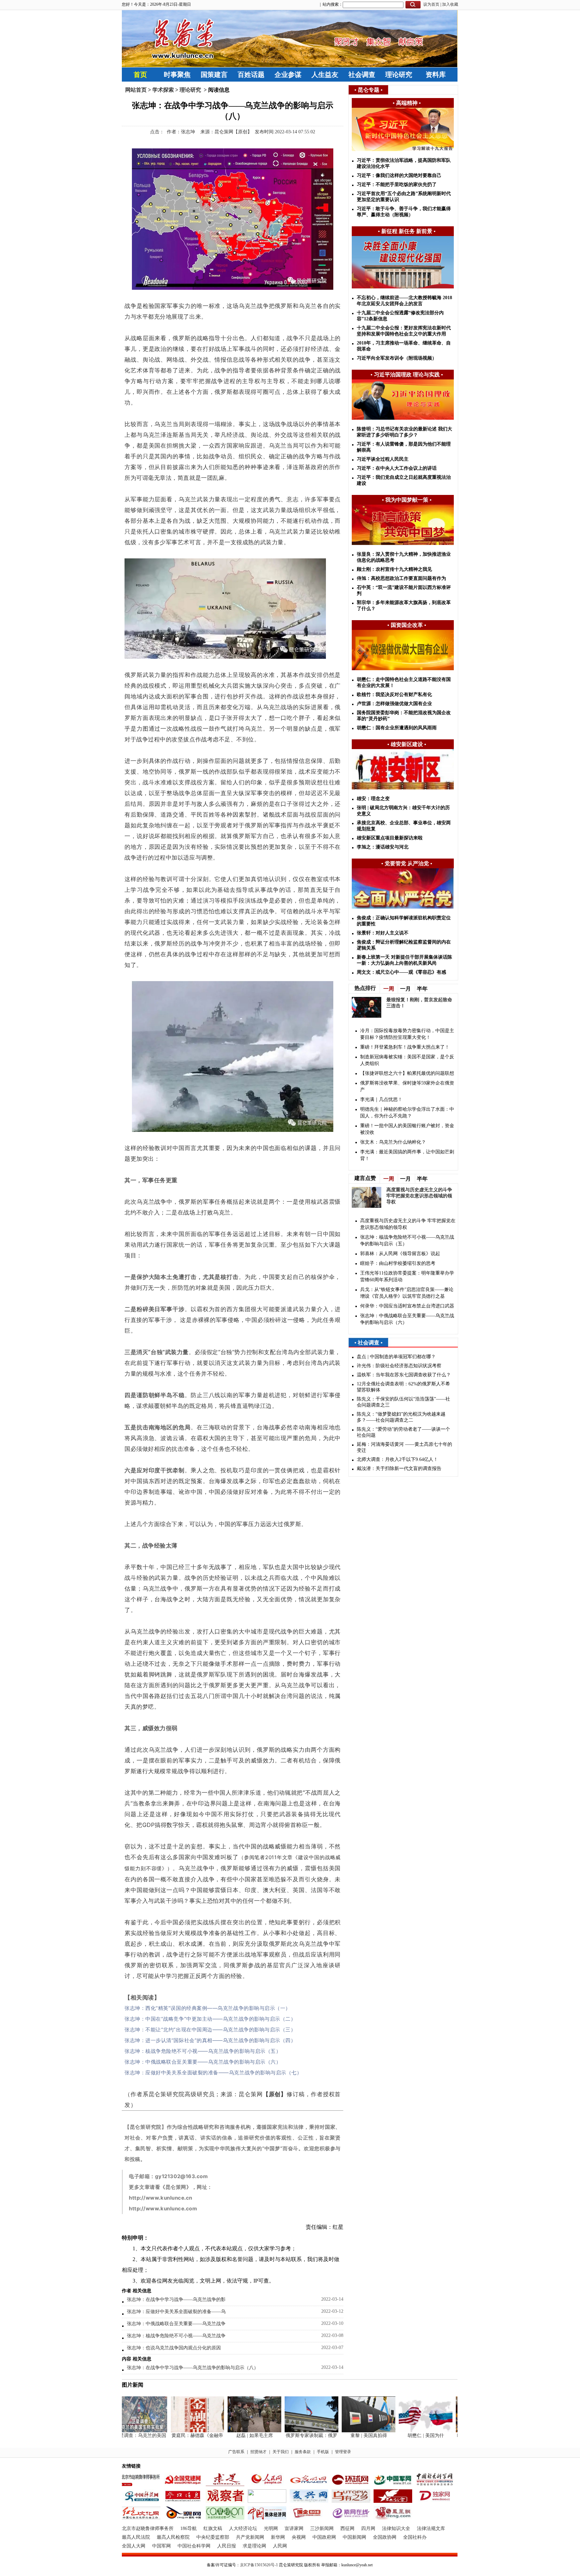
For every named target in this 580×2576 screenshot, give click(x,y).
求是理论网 (254, 2546)
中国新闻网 (354, 2537)
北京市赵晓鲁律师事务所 (148, 2528)
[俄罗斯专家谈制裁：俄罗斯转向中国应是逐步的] (290, 2431)
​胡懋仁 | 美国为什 (404, 2435)
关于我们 (281, 2452)
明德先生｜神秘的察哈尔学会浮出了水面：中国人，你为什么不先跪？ (407, 1113)
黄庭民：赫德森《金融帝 (176, 2435)
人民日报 (227, 2546)
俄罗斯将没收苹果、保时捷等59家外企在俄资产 (407, 1086)
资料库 (436, 75)
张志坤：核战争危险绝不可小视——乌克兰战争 (176, 2336)
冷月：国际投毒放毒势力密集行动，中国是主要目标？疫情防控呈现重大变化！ (407, 1034)
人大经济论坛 (243, 2528)
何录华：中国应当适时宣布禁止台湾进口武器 (407, 1306)
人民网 (280, 2546)
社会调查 (362, 75)
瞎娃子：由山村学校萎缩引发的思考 (398, 1263)
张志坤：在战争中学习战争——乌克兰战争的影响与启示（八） (193, 2368)
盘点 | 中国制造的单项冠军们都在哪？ (396, 1357)
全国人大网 (134, 2546)
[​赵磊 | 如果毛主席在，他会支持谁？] (233, 2431)
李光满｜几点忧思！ (381, 1099)
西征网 (347, 2528)
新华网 (278, 2537)
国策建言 (214, 75)
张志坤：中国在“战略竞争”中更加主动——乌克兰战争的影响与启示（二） (210, 2019)
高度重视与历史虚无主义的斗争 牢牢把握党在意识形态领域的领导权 (419, 1196)
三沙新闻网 (322, 2528)
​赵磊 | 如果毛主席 (233, 2435)
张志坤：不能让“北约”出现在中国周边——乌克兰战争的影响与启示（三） (210, 2030)
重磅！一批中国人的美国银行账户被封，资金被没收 (407, 1129)
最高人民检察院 (173, 2537)
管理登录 (343, 2452)
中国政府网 (324, 2537)
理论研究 (399, 75)
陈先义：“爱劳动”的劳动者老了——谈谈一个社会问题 (403, 1432)
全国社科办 (415, 2537)
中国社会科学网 (194, 2546)
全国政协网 (385, 2537)
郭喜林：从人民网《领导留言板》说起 (400, 1254)
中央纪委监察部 (213, 2537)
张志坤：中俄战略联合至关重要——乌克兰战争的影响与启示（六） (203, 2062)
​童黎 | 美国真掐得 (347, 2435)
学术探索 (163, 90)
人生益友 (325, 75)
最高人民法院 (136, 2537)
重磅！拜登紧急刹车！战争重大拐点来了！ (405, 1047)
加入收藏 (450, 4)
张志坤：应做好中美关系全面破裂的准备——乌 (176, 2312)
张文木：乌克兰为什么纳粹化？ (393, 1142)
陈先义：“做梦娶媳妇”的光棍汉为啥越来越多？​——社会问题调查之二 (401, 1417)
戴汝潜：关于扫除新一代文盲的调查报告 (399, 1468)
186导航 (188, 2528)
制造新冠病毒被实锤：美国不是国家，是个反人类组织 (407, 1060)
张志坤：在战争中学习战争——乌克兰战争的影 (176, 2299)
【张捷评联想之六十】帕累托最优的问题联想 (407, 1073)
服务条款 (303, 2452)
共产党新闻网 (250, 2537)
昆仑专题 (369, 90)
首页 (140, 75)
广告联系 (236, 2452)
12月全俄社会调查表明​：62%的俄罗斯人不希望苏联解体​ (403, 1387)
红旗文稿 (213, 2528)
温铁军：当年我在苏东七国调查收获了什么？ (404, 1375)
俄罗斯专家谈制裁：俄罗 (290, 2435)
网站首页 (136, 90)
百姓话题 (251, 75)
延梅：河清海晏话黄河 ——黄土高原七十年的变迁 (404, 1447)
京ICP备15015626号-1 (259, 2565)
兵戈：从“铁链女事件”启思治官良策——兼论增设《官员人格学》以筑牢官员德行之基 (407, 1293)
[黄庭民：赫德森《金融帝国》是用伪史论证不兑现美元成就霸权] (176, 2431)
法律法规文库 (431, 2528)
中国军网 (161, 2546)
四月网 (368, 2528)
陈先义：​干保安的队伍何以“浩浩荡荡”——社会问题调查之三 (403, 1402)
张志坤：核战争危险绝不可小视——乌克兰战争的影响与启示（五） (203, 2051)
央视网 (299, 2537)
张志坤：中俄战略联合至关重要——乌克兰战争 (176, 2324)
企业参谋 (288, 75)
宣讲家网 (294, 2528)
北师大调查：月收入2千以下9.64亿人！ (397, 1459)
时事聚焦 (177, 75)
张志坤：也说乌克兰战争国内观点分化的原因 (174, 2348)
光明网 (271, 2528)
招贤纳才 (258, 2452)
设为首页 (431, 4)
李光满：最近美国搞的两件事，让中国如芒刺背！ (407, 1155)
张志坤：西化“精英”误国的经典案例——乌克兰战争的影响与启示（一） (208, 2008)
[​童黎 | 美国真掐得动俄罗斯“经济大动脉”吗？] (347, 2431)
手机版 (323, 2452)
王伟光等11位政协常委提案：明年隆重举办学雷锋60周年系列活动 (407, 1276)
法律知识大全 (396, 2528)
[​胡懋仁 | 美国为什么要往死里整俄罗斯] (404, 2431)
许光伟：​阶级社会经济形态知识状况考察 (399, 1366)
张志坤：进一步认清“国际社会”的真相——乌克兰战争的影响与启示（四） (210, 2040)
